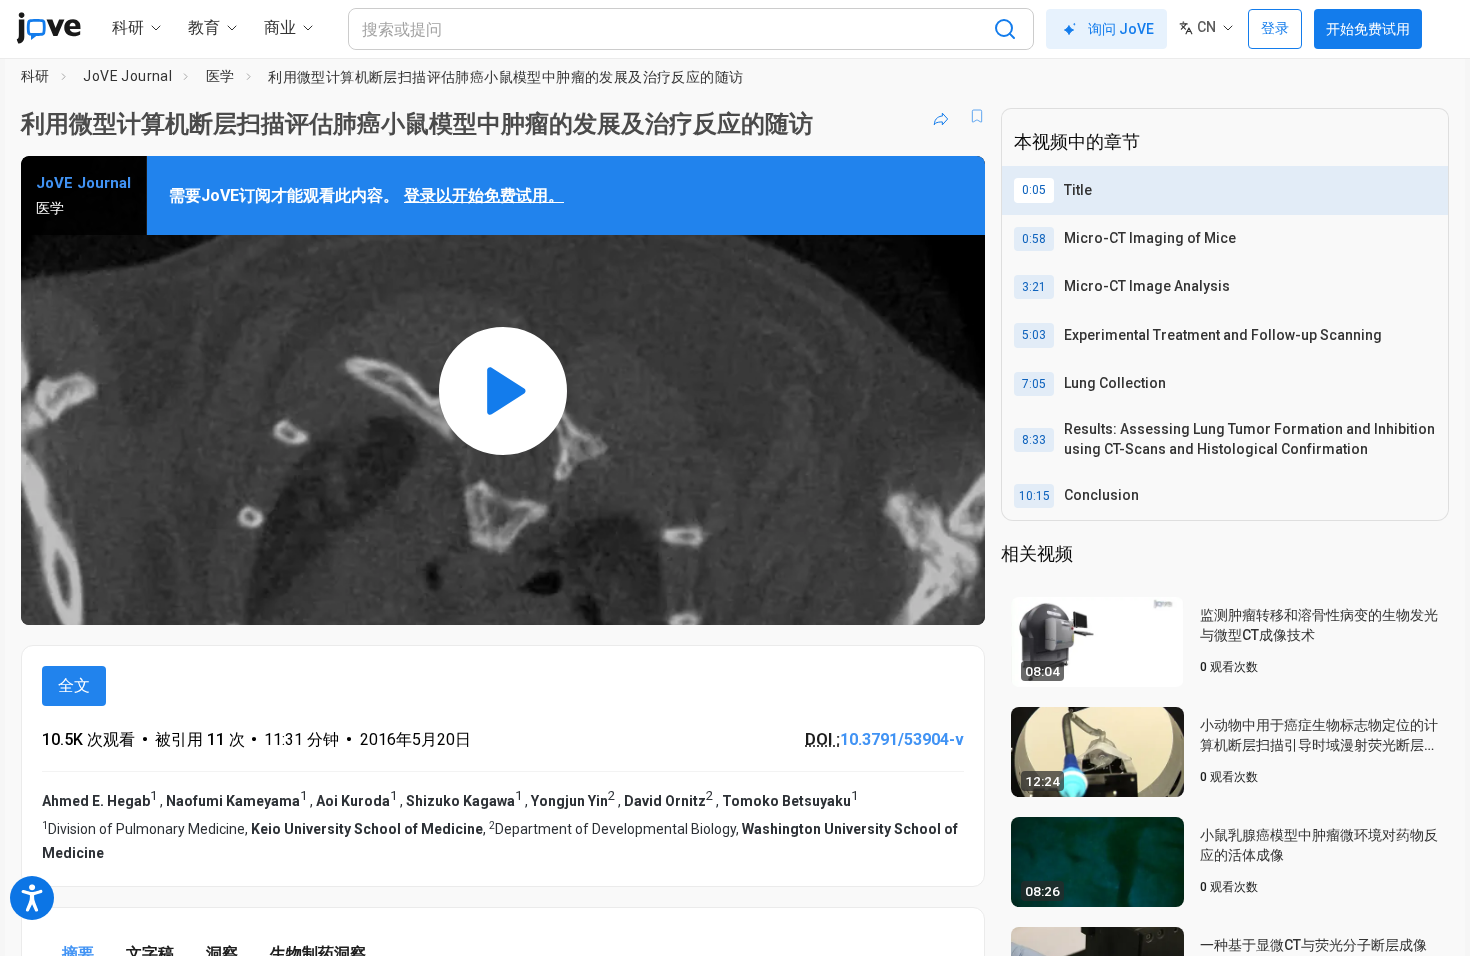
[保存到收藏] (977, 116)
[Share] (941, 116)
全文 (74, 685)
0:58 (1034, 239)
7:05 (1034, 384)
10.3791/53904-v (902, 739)
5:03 (1034, 335)
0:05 (1034, 190)
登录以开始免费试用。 (484, 195)
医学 (220, 76)
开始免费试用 (1368, 29)
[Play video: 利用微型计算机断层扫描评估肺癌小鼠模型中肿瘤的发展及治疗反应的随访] (503, 390)
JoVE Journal (127, 76)
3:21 (1034, 287)
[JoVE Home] (48, 28)
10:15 (1034, 496)
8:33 (1034, 440)
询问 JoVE (1121, 29)
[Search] (1005, 29)
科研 (35, 76)
